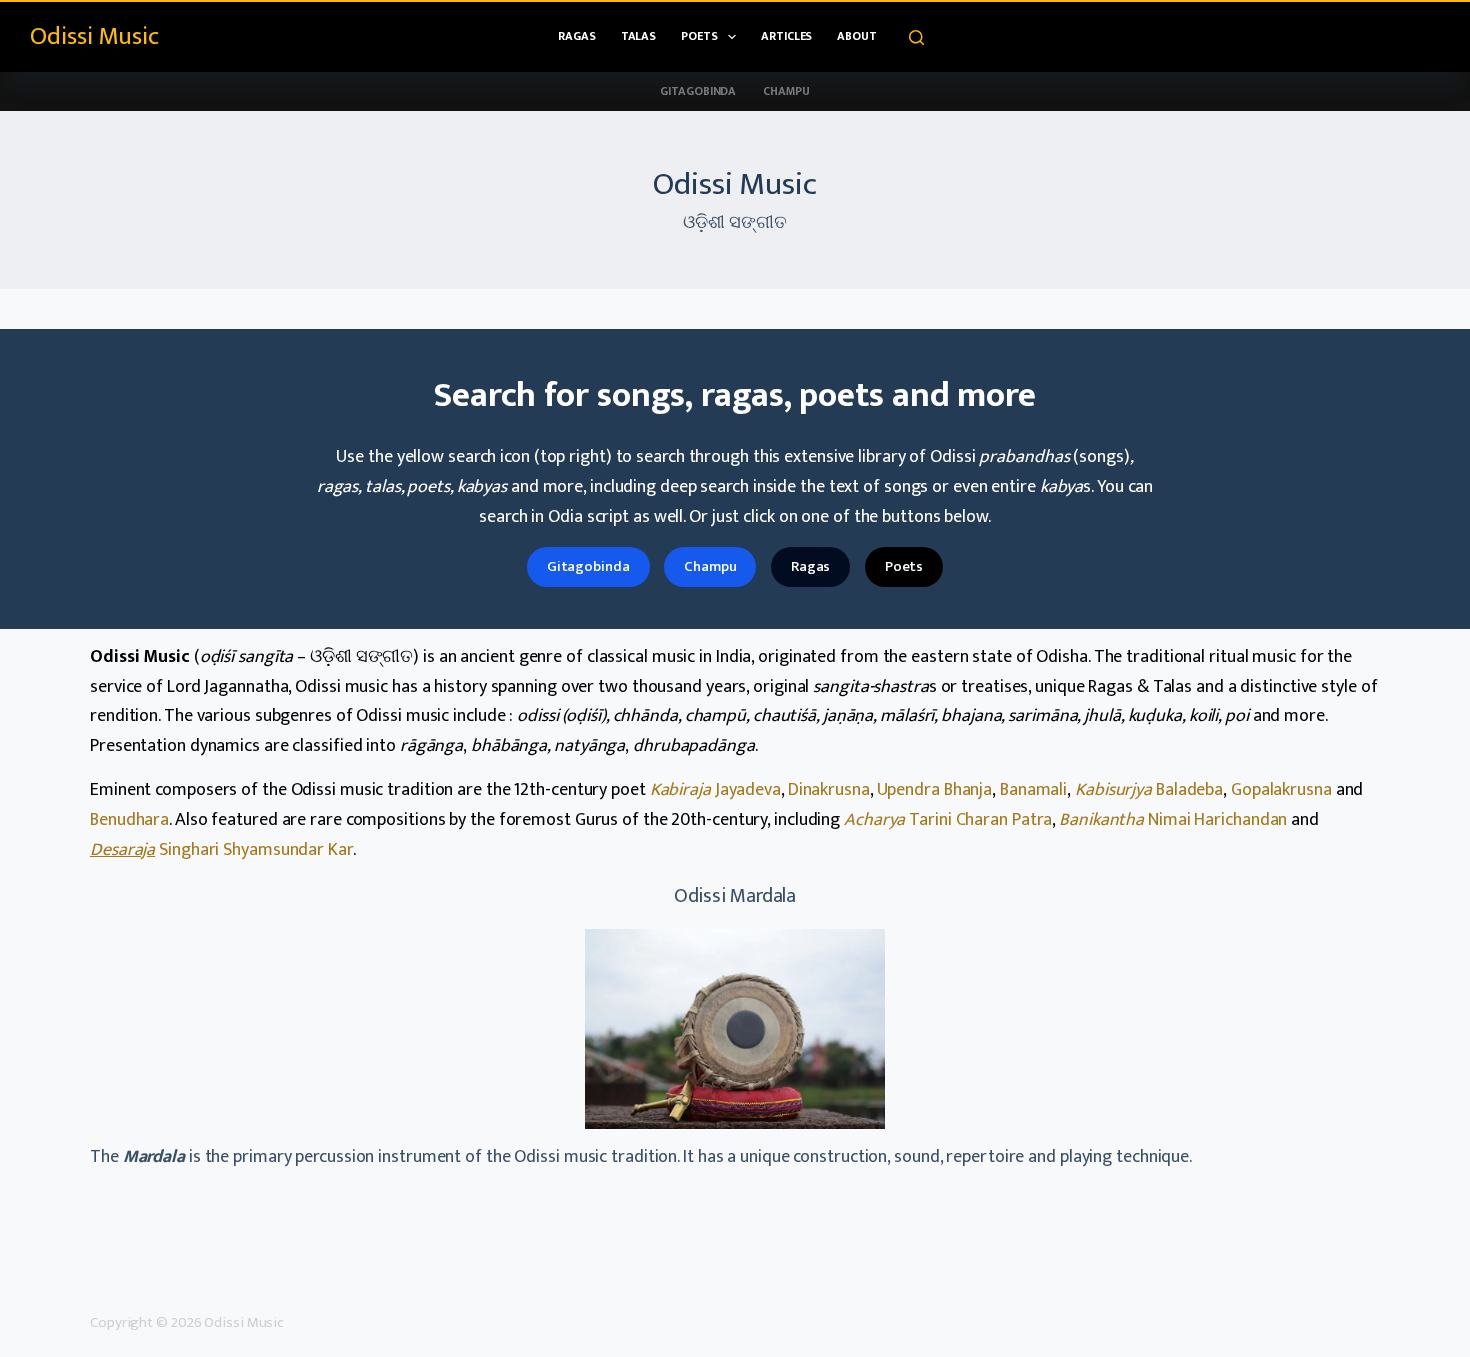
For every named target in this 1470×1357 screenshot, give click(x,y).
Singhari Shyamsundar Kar (221, 850)
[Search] (916, 37)
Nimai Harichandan (1173, 820)
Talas (639, 36)
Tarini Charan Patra (948, 820)
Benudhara (129, 820)
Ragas (577, 36)
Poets (699, 36)
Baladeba (1149, 790)
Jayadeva (715, 790)
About (857, 36)
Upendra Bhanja (935, 790)
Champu (786, 91)
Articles (786, 36)
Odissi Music (94, 36)
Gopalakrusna (1281, 790)
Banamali (1033, 790)
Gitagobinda (698, 91)
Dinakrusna (829, 790)
